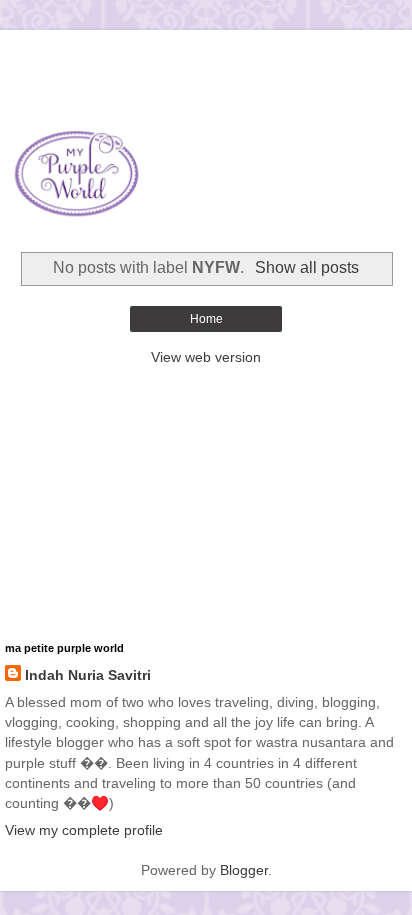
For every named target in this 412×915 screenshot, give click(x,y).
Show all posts (306, 267)
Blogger (244, 870)
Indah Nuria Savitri (88, 675)
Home (206, 319)
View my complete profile (84, 830)
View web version (206, 357)
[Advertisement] (206, 55)
